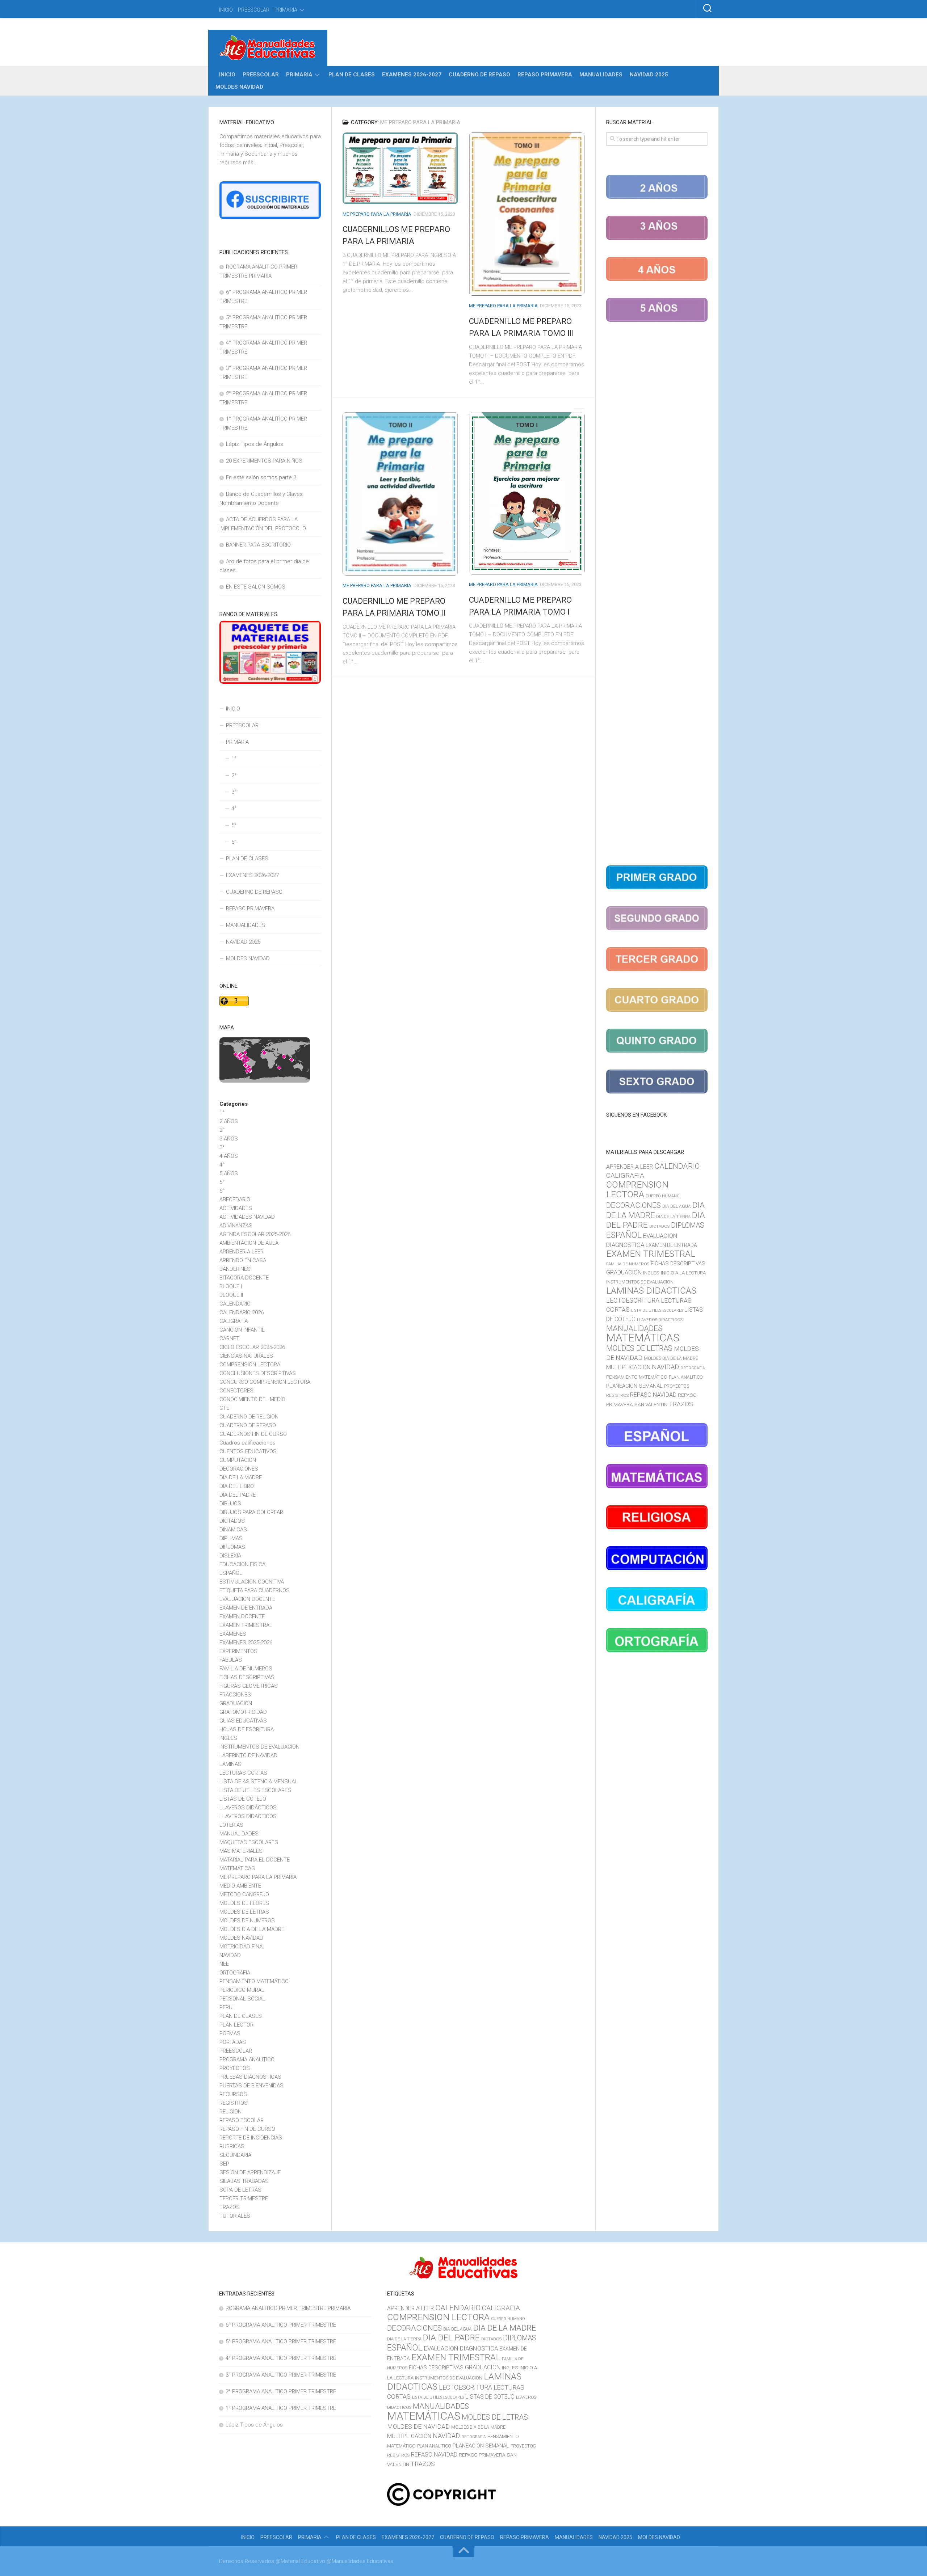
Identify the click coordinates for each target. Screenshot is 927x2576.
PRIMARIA (286, 10)
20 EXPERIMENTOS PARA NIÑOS (264, 461)
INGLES (228, 1738)
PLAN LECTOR (236, 2025)
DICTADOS (232, 1521)
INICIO (226, 10)
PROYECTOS (235, 2068)
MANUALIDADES (601, 75)
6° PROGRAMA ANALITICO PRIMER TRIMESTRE (281, 2325)
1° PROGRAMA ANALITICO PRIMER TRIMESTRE (281, 2408)
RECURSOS (233, 2094)
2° (234, 775)
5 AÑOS (229, 1173)
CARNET (229, 1338)
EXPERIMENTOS (238, 1651)
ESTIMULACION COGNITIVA (252, 1582)
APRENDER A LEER (242, 1252)
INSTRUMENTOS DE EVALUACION (259, 1747)
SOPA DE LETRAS (240, 2190)
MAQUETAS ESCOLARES (249, 1842)
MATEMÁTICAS (237, 1868)
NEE (224, 1964)
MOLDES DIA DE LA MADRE (252, 1929)
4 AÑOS (229, 1156)
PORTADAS (233, 2042)
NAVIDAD (230, 1955)
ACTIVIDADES (236, 1208)
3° (234, 792)
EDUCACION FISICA (242, 1564)
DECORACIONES (239, 1469)
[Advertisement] (657, 595)
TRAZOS (230, 2207)
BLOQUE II (231, 1295)
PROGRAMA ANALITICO (247, 2059)
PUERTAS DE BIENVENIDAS (251, 2086)
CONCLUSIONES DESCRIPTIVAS (258, 1373)
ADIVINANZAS (236, 1226)
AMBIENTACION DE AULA (249, 1243)
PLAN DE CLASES (352, 75)
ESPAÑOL (231, 1573)
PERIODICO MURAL (242, 1990)
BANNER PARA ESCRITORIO (258, 545)
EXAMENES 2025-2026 (246, 1643)
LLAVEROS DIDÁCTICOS (248, 1808)
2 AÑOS (229, 1121)
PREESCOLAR (254, 10)
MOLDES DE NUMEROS (247, 1921)
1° (234, 759)
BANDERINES (235, 1269)
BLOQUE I (231, 1286)
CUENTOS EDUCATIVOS (248, 1451)
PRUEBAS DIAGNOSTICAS (250, 2077)
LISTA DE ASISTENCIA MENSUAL (259, 1782)
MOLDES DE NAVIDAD (418, 2427)
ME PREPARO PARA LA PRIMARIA (377, 214)
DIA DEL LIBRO (237, 1486)
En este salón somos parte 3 (261, 477)
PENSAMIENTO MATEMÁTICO (254, 1981)
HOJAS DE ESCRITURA (247, 1729)
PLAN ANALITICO (686, 1377)
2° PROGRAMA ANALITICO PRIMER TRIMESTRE (281, 2391)
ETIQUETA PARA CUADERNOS (255, 1590)
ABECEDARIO (235, 1200)
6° (234, 842)
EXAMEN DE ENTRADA (246, 1608)
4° (234, 809)
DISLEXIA (230, 1556)
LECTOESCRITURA (633, 1300)
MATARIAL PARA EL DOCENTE (255, 1860)
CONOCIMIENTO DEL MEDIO (252, 1399)
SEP (224, 2164)
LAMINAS (230, 1764)
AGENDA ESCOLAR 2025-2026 (255, 1234)
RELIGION (230, 2112)
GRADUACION (236, 1703)
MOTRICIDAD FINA (241, 1947)
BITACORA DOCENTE (244, 1278)
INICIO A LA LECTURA (683, 1273)
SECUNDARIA (235, 2155)
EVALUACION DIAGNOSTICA (461, 2348)
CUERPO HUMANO (663, 1196)
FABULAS (231, 1660)
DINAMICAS (233, 1530)
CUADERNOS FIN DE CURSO (253, 1434)
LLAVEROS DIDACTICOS (248, 1816)
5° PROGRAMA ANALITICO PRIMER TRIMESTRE (281, 2341)
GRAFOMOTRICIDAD (243, 1712)
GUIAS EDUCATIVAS (243, 1721)
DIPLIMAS (231, 1538)
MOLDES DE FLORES (244, 1903)
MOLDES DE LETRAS (244, 1912)
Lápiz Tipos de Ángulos (255, 444)
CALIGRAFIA (234, 1321)
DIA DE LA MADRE (241, 1477)
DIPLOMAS (232, 1547)
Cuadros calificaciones (248, 1443)
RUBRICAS (232, 2146)
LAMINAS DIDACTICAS (651, 1291)
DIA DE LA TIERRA (673, 1217)
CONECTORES (236, 1391)
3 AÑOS (229, 1139)
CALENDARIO (235, 1304)
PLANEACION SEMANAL (634, 1386)
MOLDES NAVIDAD (239, 87)
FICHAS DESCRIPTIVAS (247, 1677)
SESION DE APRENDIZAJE (250, 2172)
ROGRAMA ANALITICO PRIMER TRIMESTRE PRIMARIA (288, 2308)
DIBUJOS (230, 1504)
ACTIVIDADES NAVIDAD (247, 1217)
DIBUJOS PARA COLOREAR (251, 1512)
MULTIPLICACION (628, 1367)
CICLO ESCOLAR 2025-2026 (252, 1347)
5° (234, 825)
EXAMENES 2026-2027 (412, 75)
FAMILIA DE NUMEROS (246, 1669)
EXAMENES (233, 1634)
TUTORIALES (235, 2216)
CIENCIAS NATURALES (246, 1356)
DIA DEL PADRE (238, 1495)
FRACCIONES (235, 1695)
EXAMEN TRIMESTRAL (246, 1625)
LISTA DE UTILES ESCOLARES (255, 1790)
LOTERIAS (231, 1825)
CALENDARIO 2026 (242, 1312)
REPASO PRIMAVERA (545, 75)
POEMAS (230, 2033)
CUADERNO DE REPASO (479, 75)
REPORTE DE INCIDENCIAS (251, 2138)
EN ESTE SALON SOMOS (256, 587)
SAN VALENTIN (651, 1404)
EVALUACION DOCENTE (247, 1599)
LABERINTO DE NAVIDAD (248, 1755)
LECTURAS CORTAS (243, 1773)
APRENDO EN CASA (243, 1260)
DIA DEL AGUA (677, 1206)
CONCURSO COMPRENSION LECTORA (265, 1382)
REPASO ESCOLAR (242, 2120)
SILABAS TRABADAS (244, 2181)
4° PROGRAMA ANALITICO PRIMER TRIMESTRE (281, 2358)
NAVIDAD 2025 (649, 75)
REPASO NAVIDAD (653, 1395)
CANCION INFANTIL (242, 1330)
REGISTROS (234, 2103)
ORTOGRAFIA (235, 1973)
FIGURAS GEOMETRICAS (249, 1686)
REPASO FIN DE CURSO (247, 2129)
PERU (226, 2007)
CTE (224, 1408)
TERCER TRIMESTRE (244, 2198)
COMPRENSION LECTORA (250, 1365)
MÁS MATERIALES (241, 1851)
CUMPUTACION (238, 1460)
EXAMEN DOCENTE (242, 1616)
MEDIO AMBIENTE (240, 1886)
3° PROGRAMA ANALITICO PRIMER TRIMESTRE (281, 2375)
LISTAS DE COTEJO (243, 1799)
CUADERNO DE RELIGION (249, 1417)
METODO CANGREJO (244, 1894)
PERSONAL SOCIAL (242, 1999)
